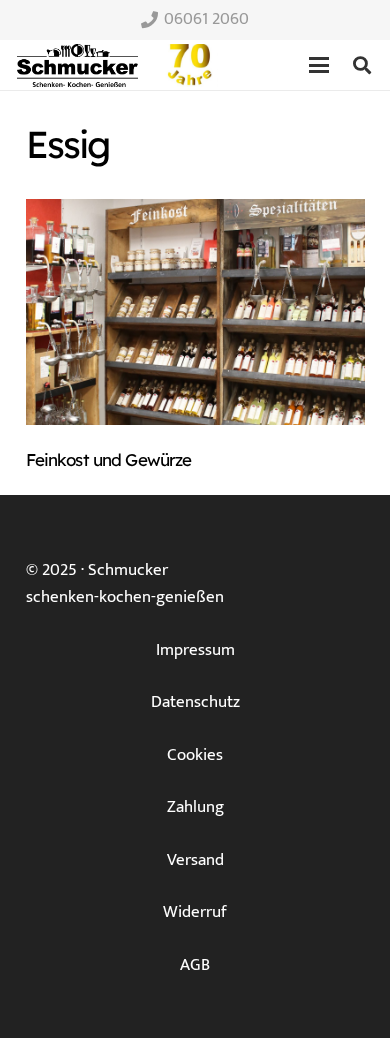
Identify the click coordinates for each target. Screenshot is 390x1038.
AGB (195, 965)
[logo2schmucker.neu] (77, 65)
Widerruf (195, 912)
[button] (318, 65)
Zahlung (195, 807)
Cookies (195, 755)
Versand (195, 860)
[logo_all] (190, 65)
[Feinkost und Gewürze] (195, 312)
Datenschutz (195, 702)
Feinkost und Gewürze (109, 459)
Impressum (195, 650)
